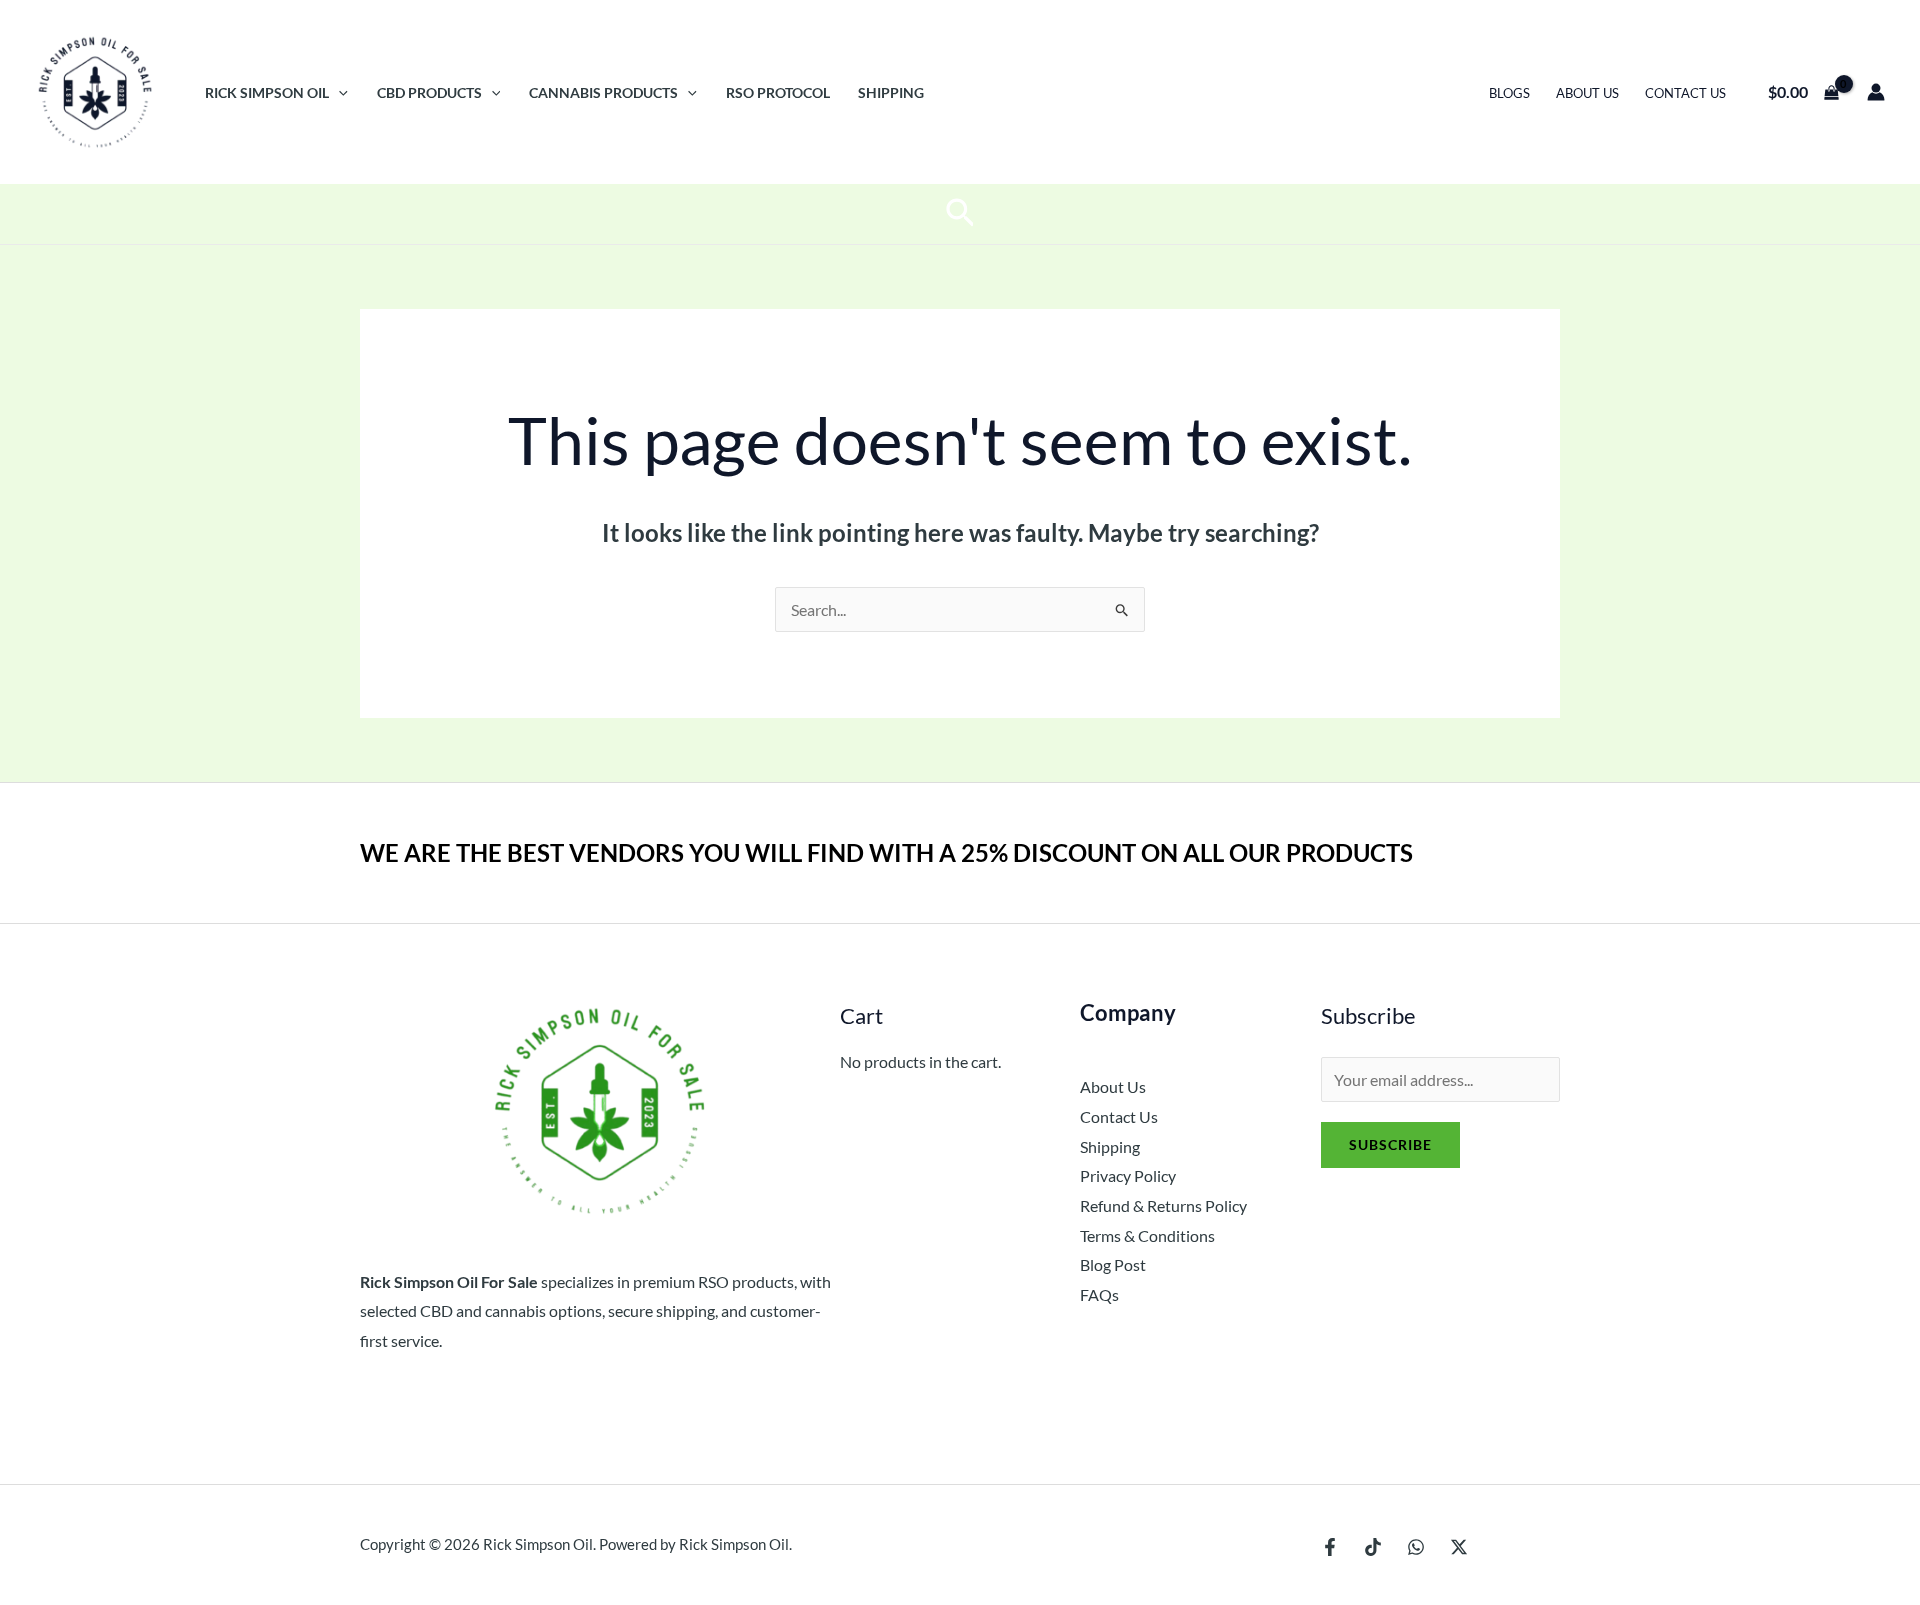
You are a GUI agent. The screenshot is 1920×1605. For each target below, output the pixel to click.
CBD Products (429, 92)
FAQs (1099, 1294)
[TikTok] (1373, 1547)
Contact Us (1685, 93)
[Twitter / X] (1459, 1547)
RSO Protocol (778, 92)
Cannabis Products (603, 92)
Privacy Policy (1128, 1175)
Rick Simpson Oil (267, 92)
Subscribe (1390, 1144)
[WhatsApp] (1416, 1547)
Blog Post (1113, 1264)
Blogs (1509, 93)
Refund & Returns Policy (1163, 1205)
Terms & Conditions (1147, 1235)
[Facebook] (1330, 1547)
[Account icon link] (1876, 92)
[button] (338, 92)
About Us (1587, 93)
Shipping (891, 92)
